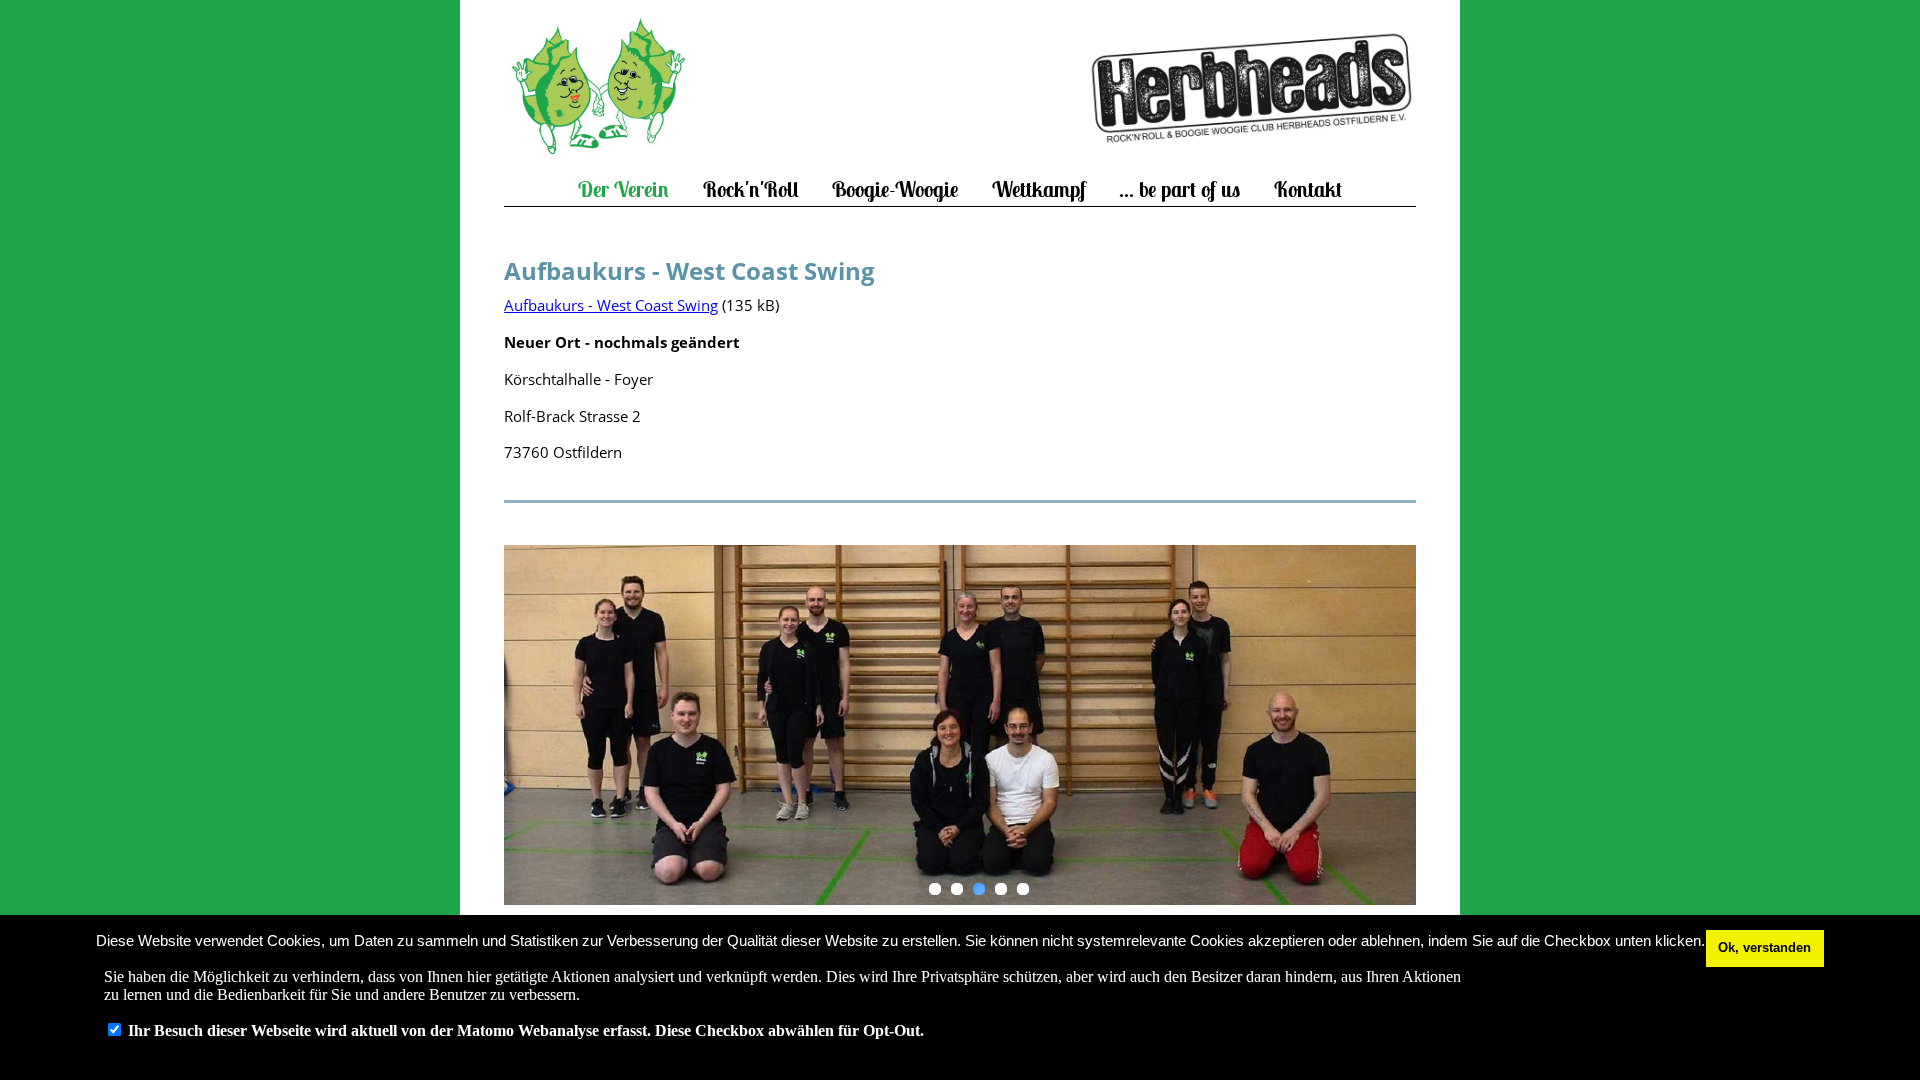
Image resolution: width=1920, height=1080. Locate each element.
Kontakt (1308, 189)
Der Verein (623, 189)
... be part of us (1179, 189)
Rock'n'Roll (751, 189)
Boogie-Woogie (895, 189)
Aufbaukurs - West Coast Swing (611, 305)
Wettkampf (1039, 189)
